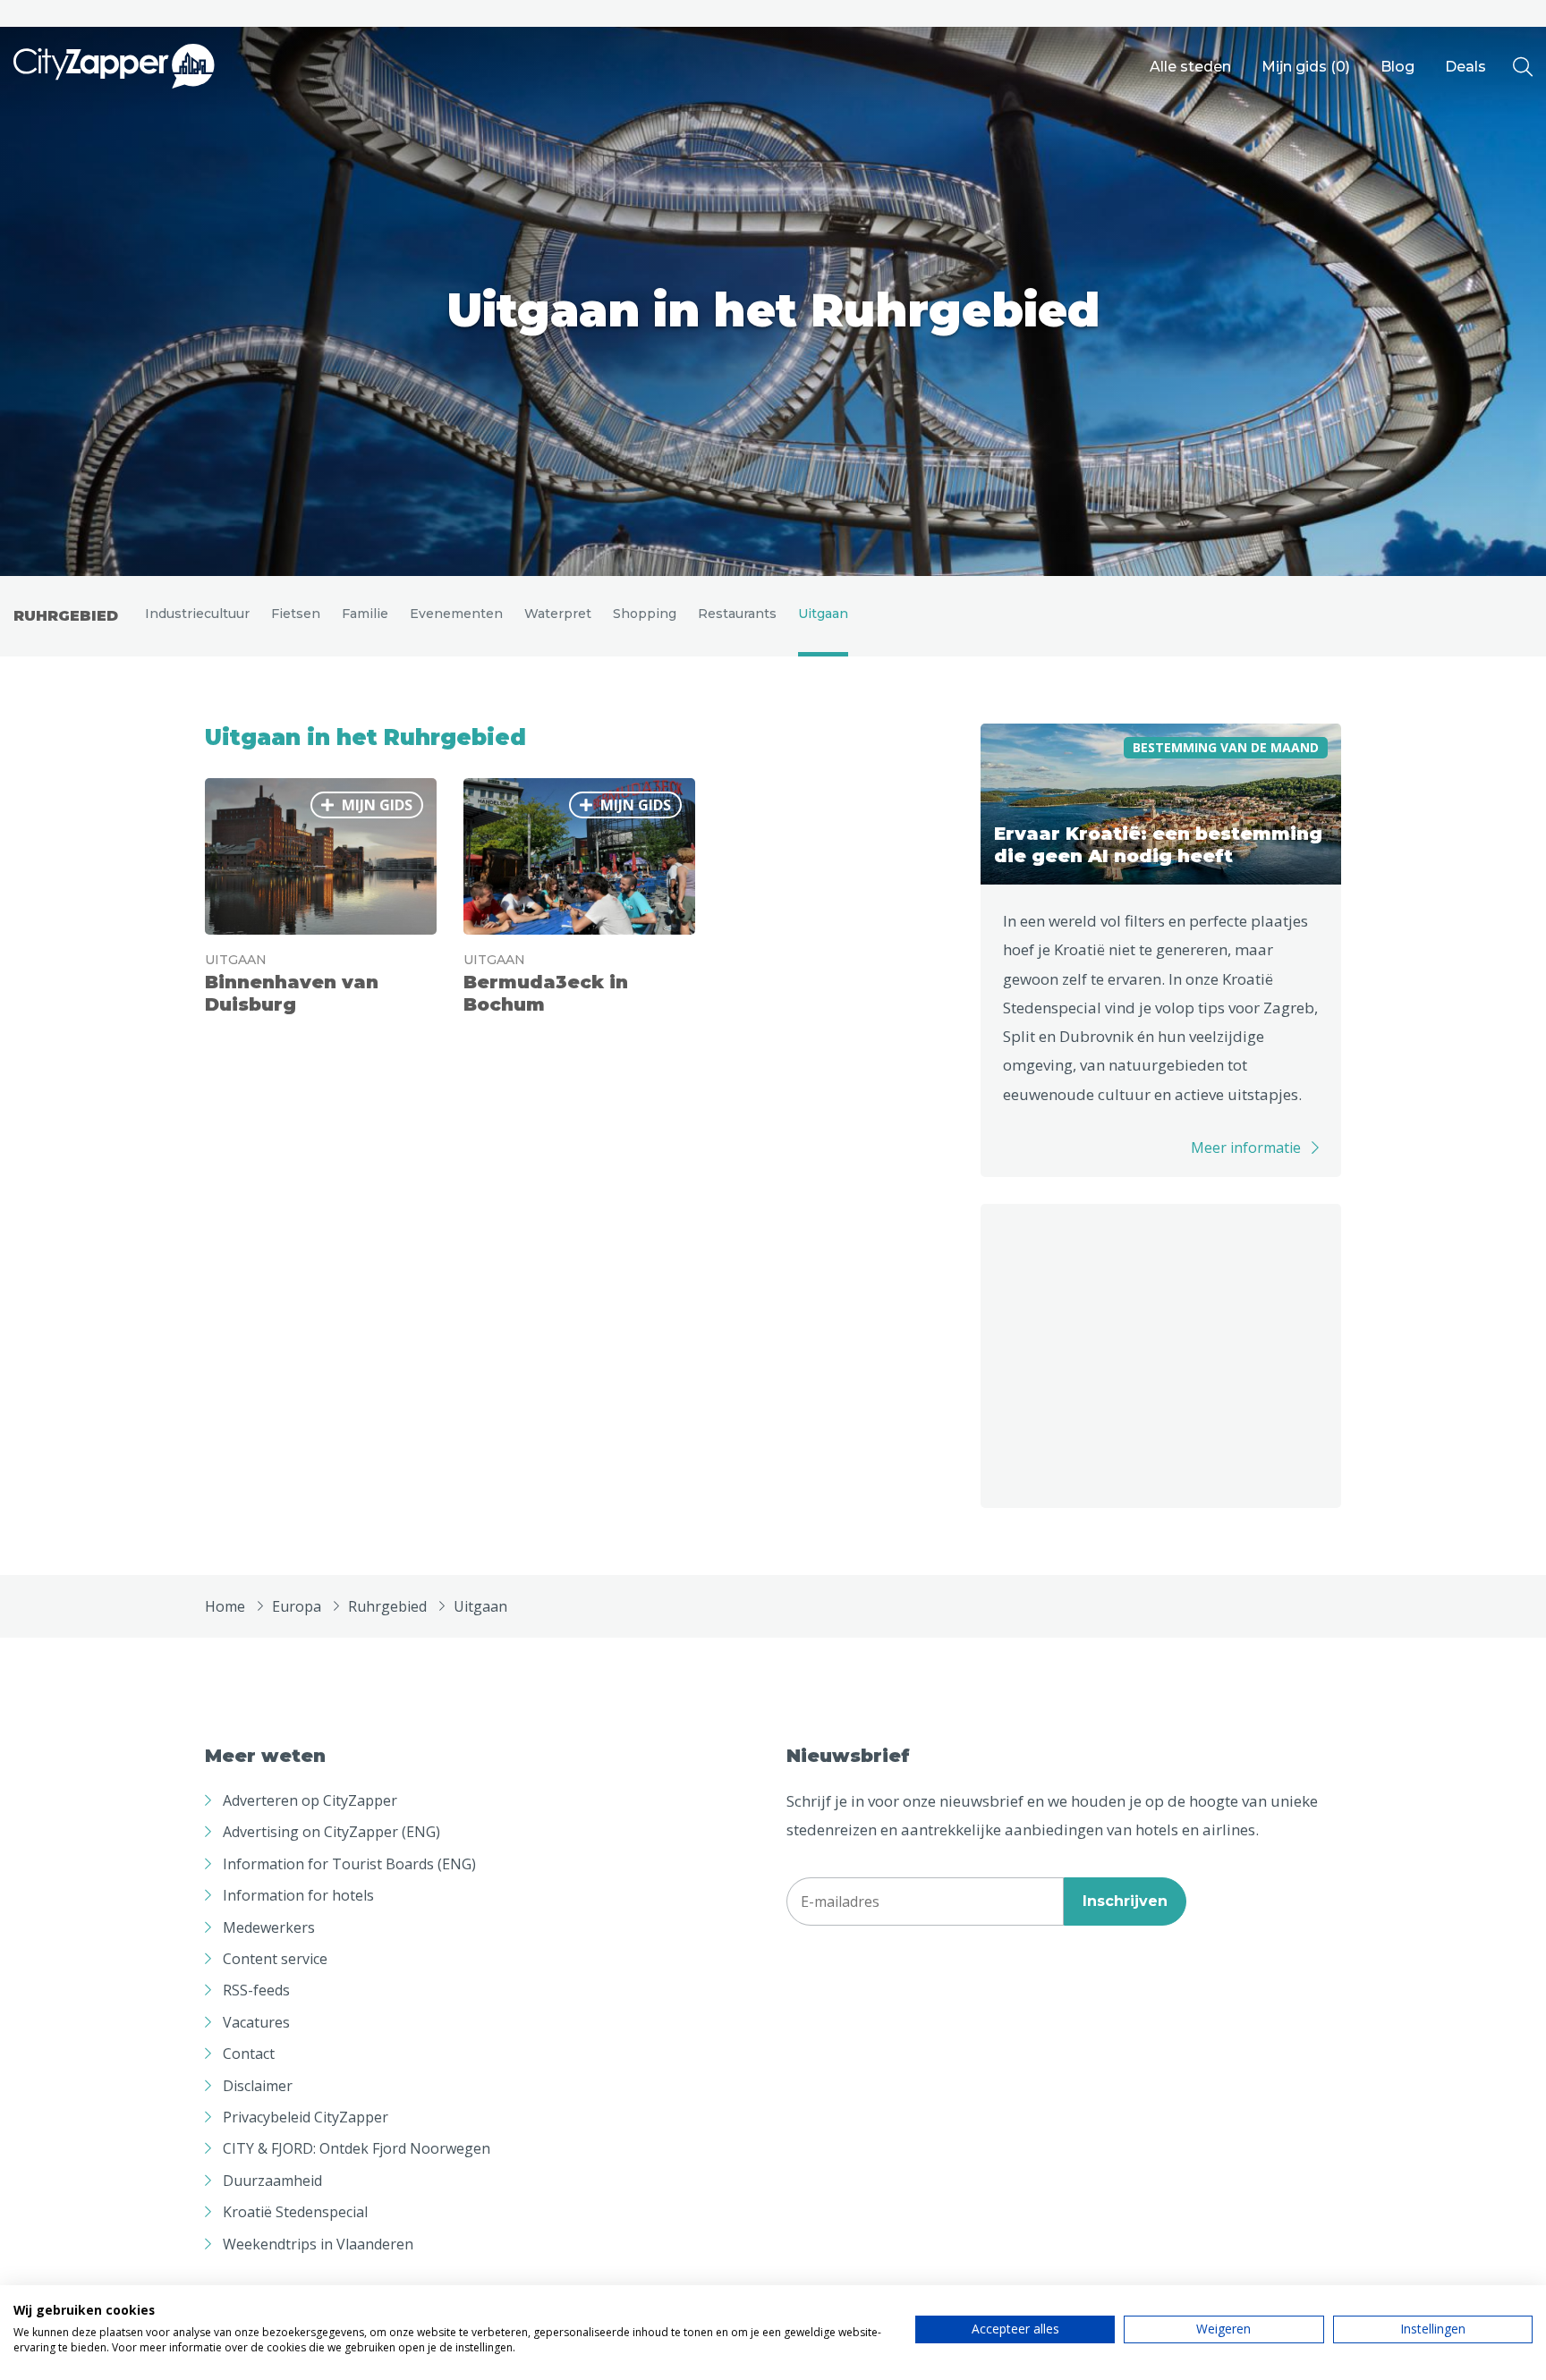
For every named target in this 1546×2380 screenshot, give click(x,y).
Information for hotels (298, 1895)
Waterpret (558, 614)
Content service (275, 1959)
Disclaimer (258, 2086)
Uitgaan (823, 614)
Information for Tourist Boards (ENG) (349, 1864)
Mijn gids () (1306, 67)
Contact (249, 2054)
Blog (1397, 67)
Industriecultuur (197, 614)
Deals (1465, 67)
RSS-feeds (256, 1990)
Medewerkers (269, 1927)
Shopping (645, 614)
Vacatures (256, 2022)
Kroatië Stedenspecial (295, 2212)
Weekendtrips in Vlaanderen (318, 2244)
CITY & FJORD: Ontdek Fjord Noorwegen (357, 2148)
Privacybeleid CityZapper (306, 2117)
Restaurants (737, 614)
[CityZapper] (114, 67)
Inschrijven (1125, 1901)
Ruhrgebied (66, 616)
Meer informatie (1246, 1148)
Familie (365, 614)
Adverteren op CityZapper (310, 1800)
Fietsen (296, 614)
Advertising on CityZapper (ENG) (331, 1832)
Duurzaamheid (272, 2181)
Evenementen (456, 614)
